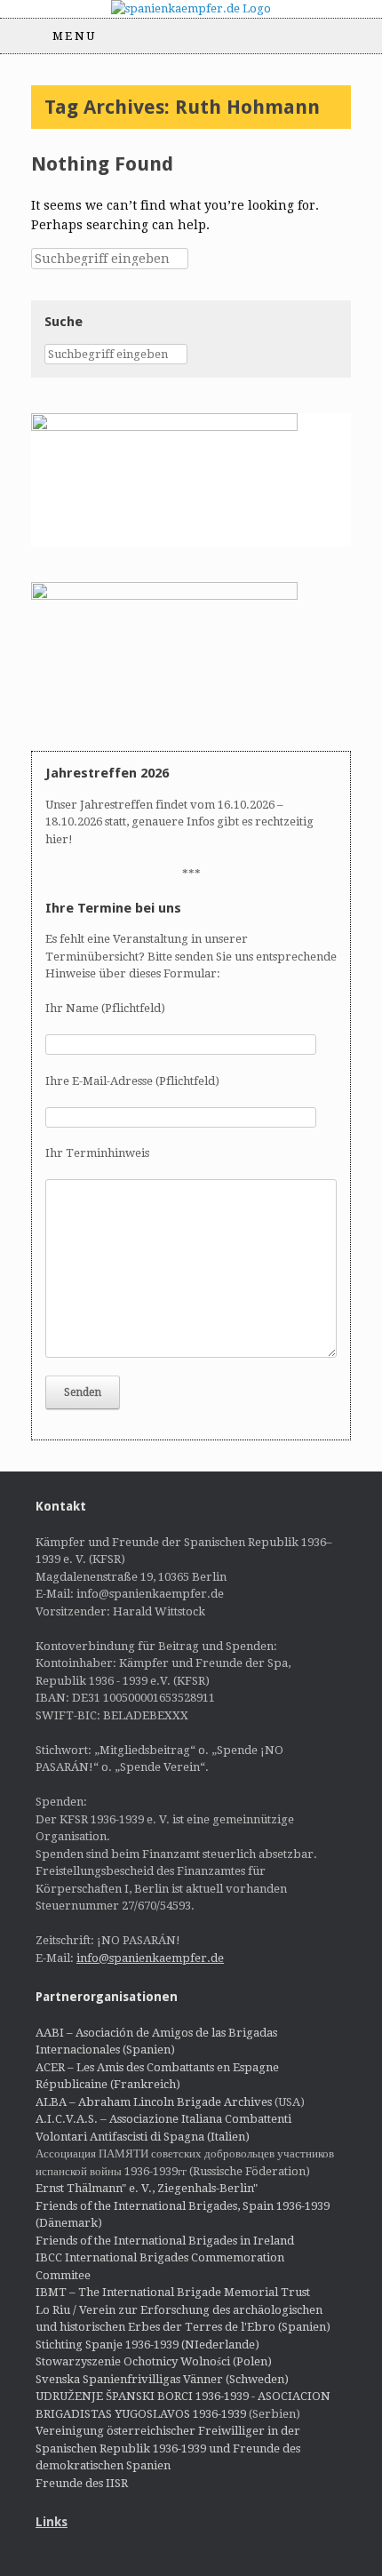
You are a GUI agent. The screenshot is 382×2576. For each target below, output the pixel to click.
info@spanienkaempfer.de (150, 1958)
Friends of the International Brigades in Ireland (165, 2241)
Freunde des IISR (82, 2483)
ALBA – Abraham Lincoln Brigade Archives (154, 2102)
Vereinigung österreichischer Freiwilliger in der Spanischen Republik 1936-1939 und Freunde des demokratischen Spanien (168, 2448)
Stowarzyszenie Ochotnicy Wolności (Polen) (154, 2361)
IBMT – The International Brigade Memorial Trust (173, 2292)
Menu (75, 36)
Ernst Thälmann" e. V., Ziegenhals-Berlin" (147, 2188)
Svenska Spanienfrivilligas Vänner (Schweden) (162, 2379)
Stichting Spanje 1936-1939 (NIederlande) (147, 2345)
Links (52, 2522)
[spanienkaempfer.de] (191, 9)
